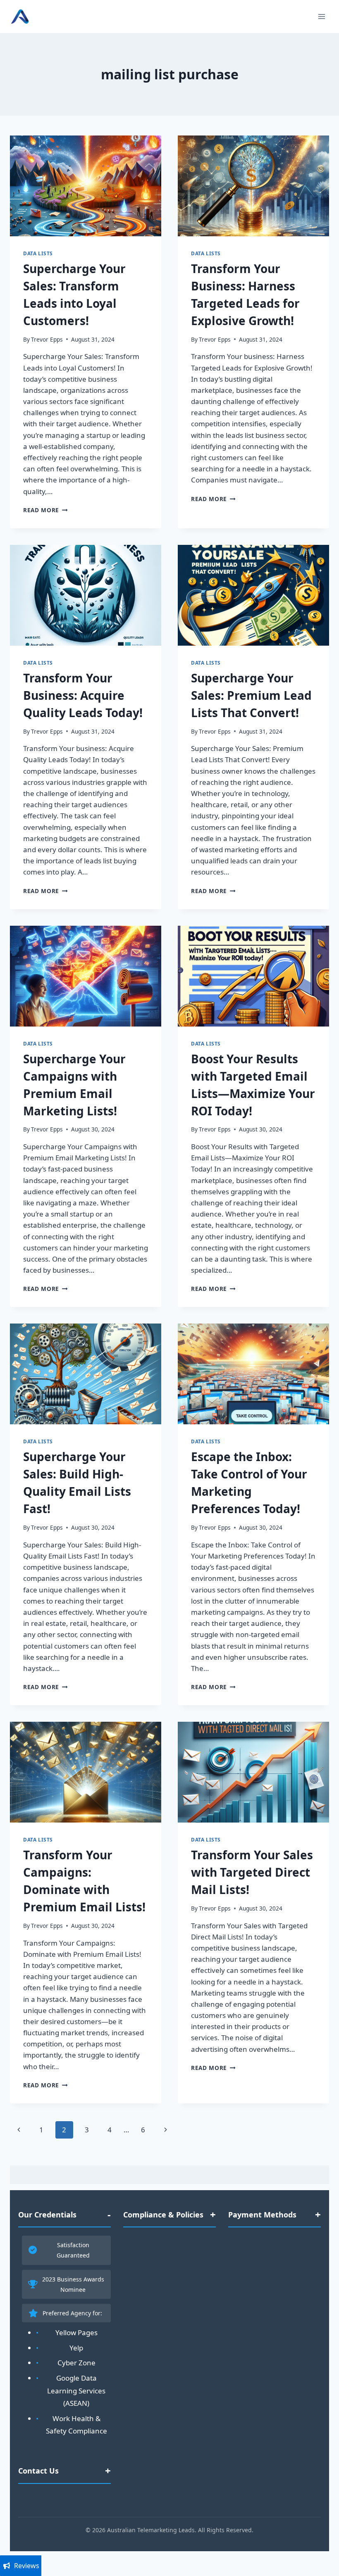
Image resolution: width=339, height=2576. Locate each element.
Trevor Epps (47, 339)
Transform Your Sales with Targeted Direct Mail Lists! (252, 1872)
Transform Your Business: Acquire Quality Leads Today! (83, 695)
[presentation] (86, 186)
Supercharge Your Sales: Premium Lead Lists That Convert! (251, 695)
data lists (38, 253)
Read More (45, 510)
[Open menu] (321, 16)
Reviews (27, 2566)
